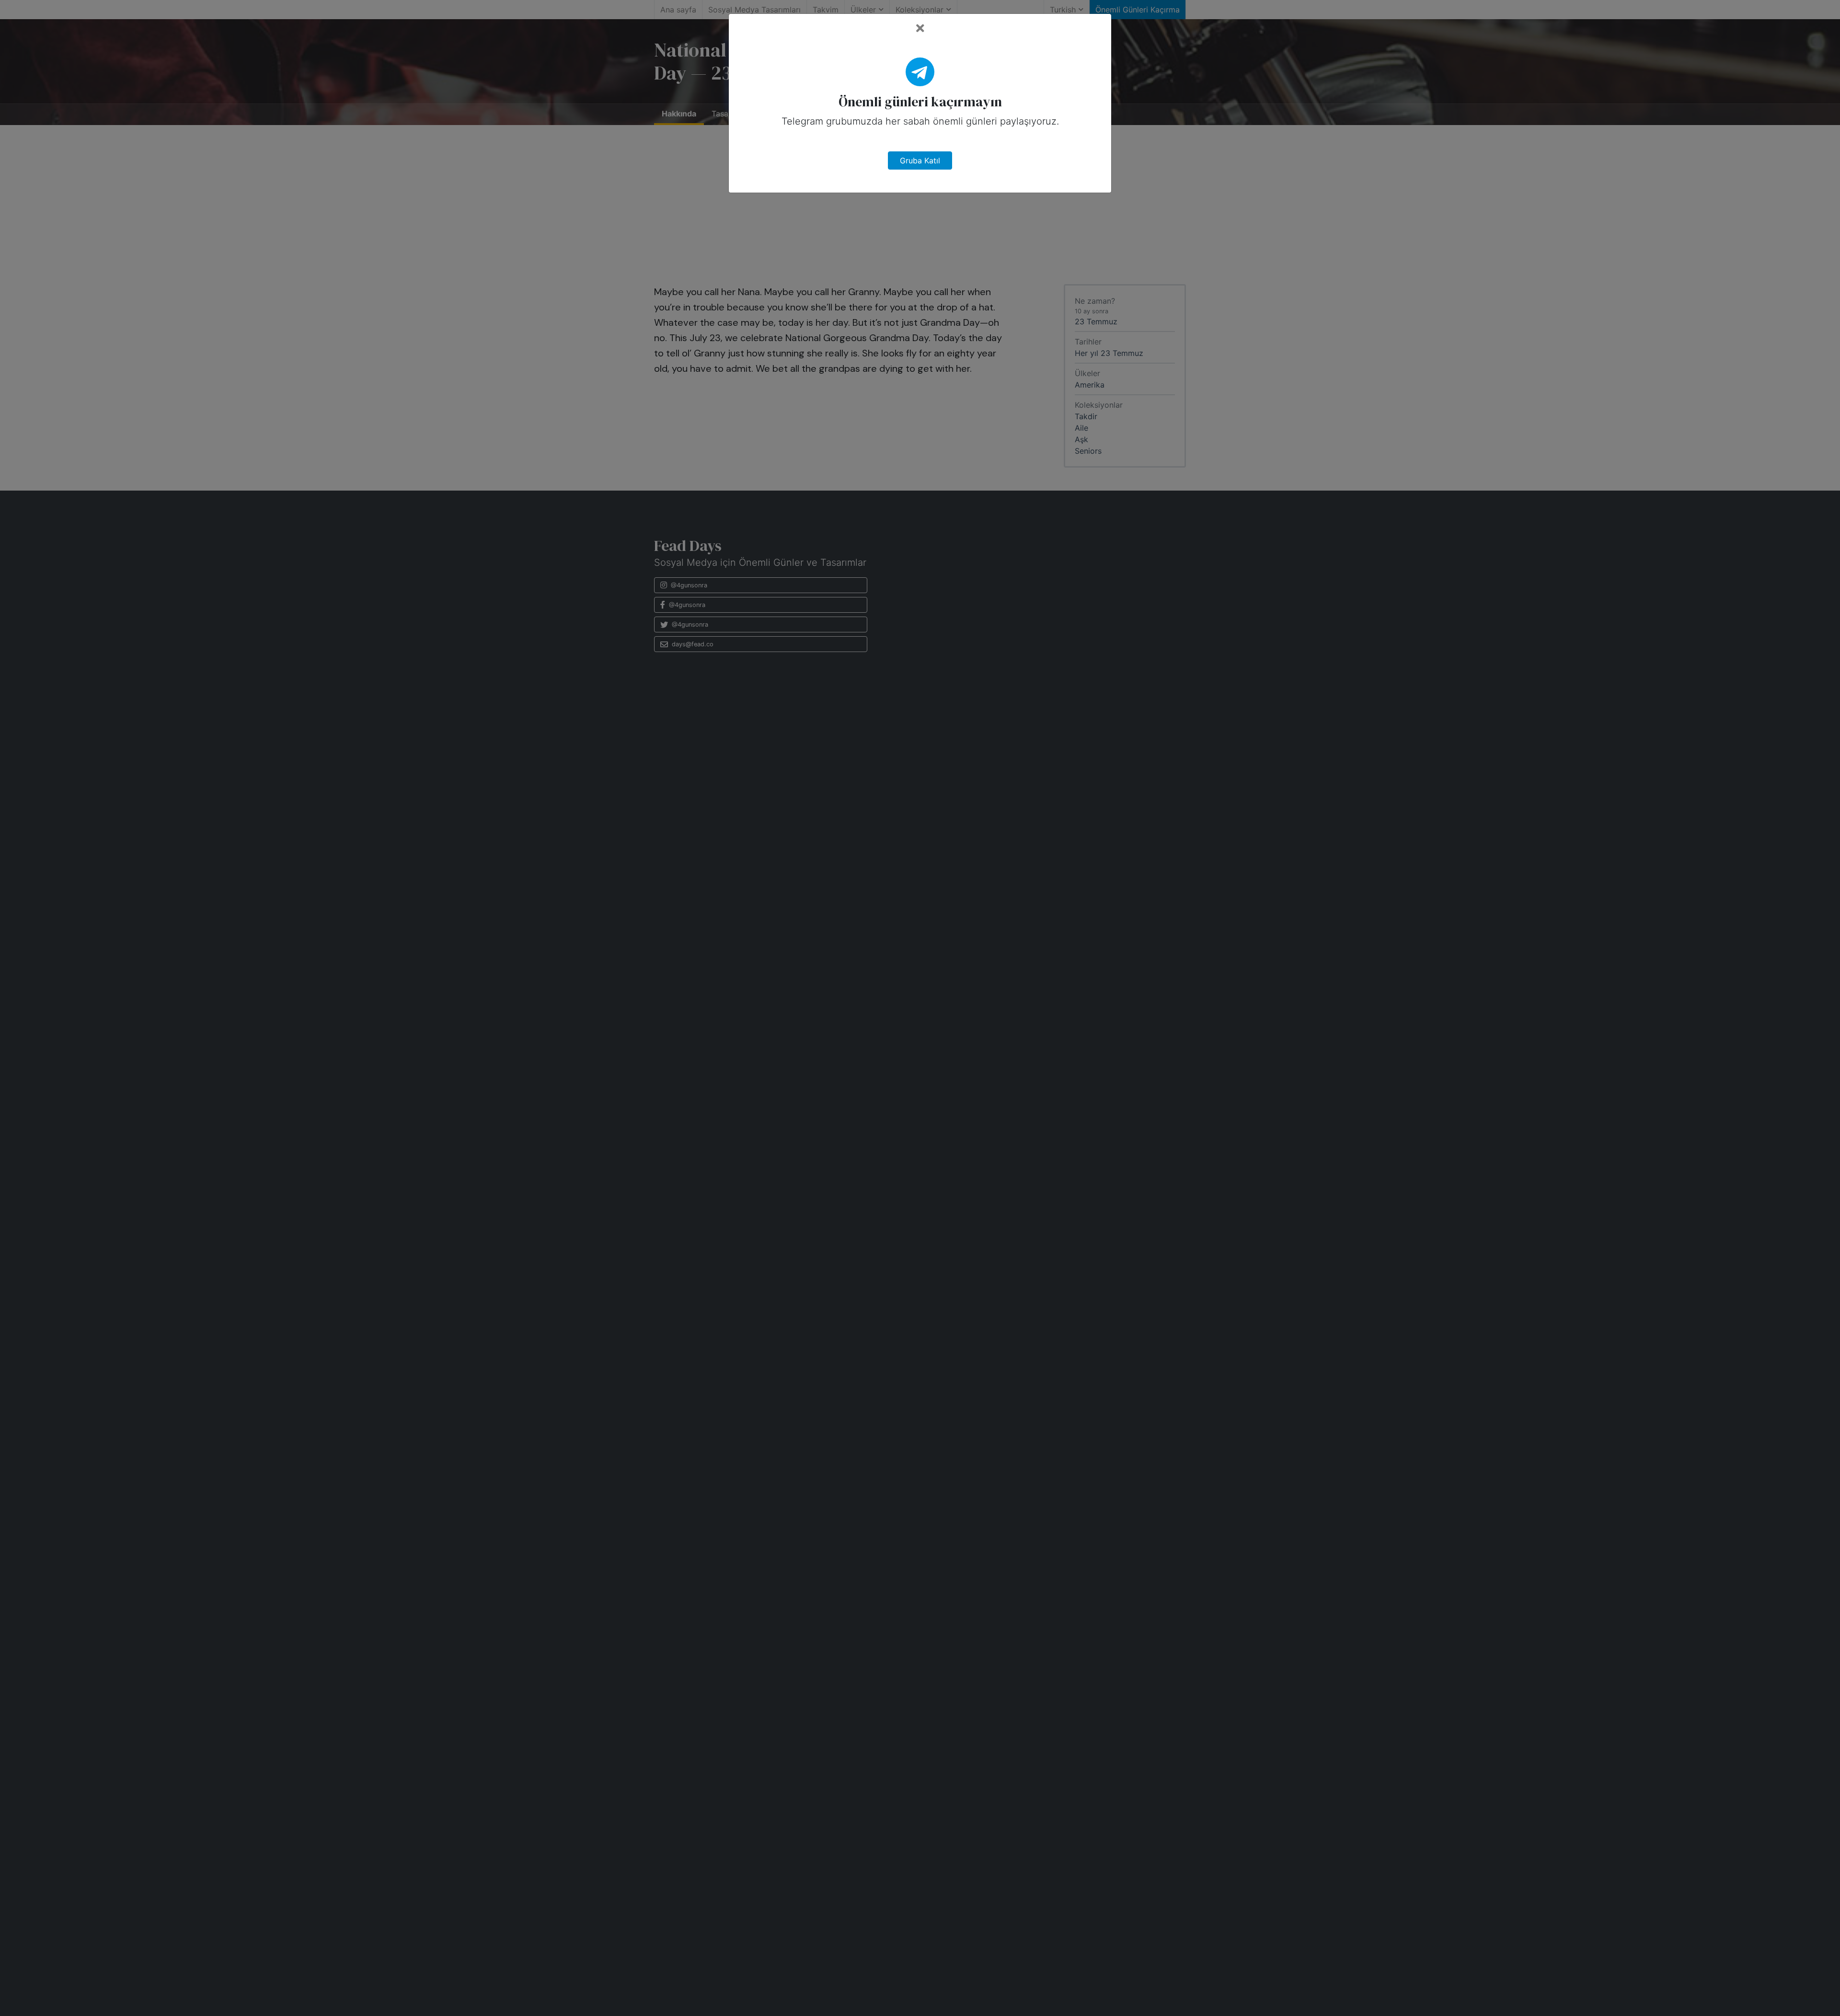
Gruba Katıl (920, 160)
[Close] (920, 29)
